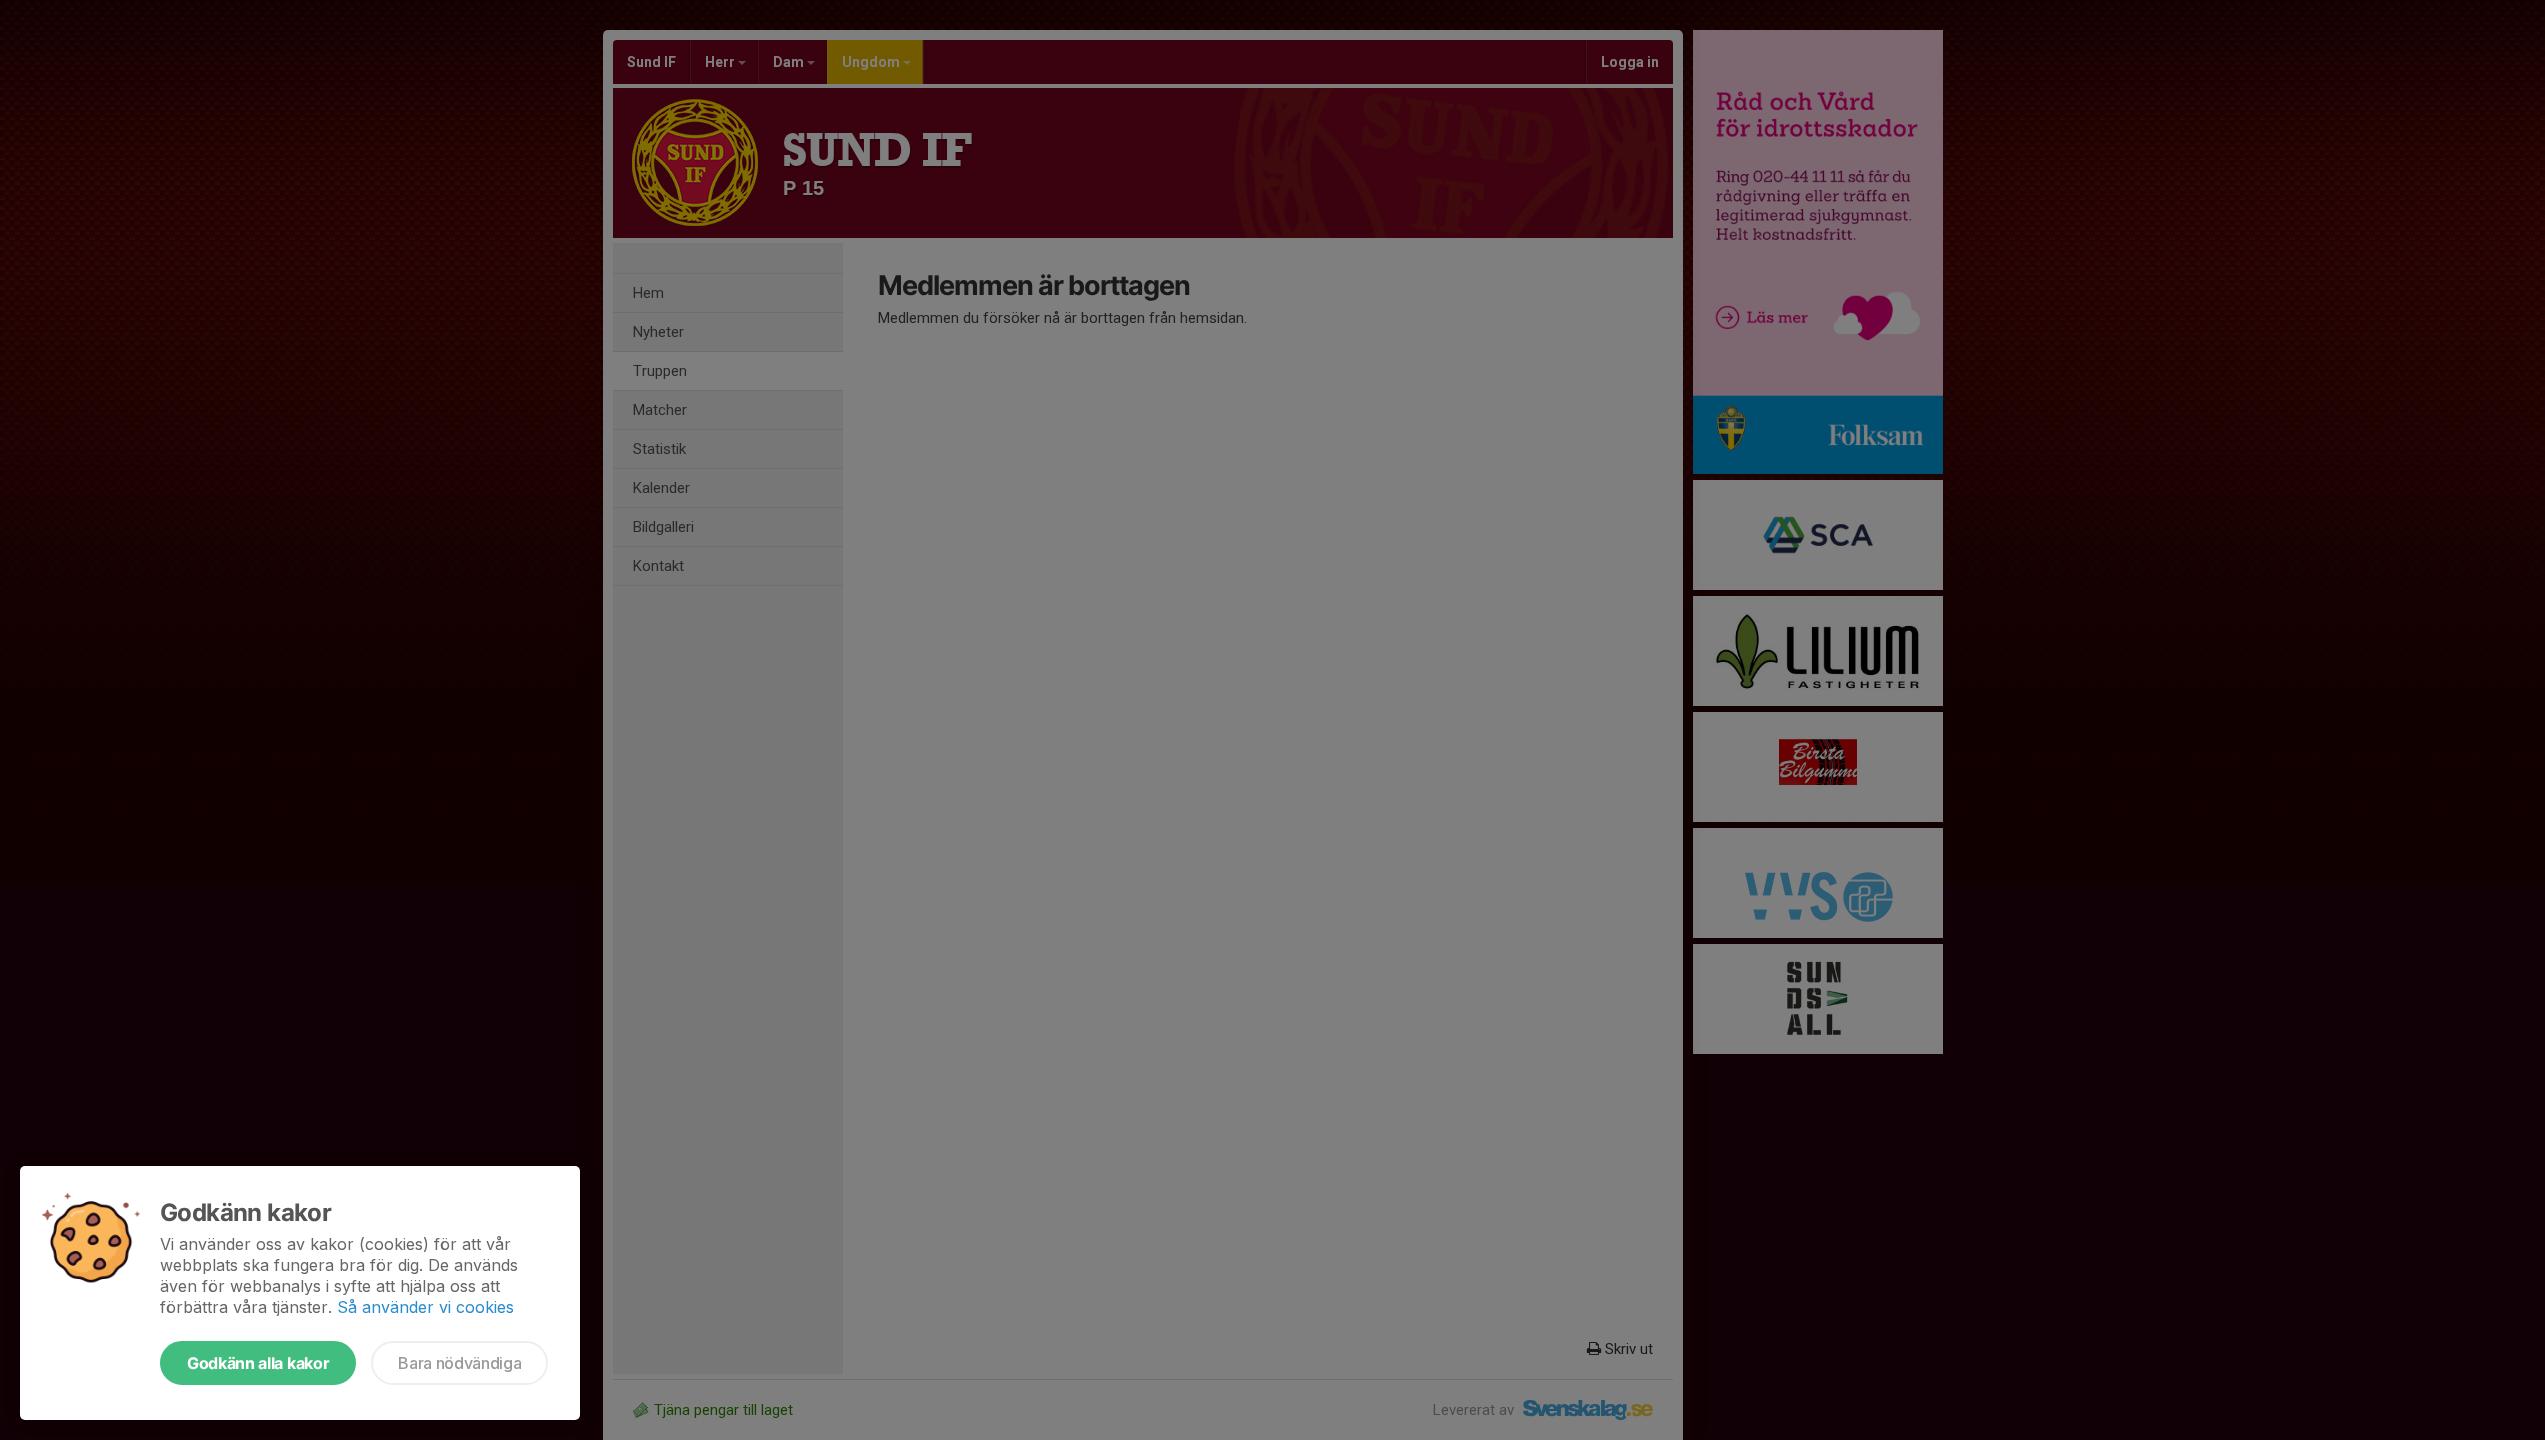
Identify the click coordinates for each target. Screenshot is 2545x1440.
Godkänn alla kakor (258, 1363)
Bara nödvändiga (459, 1363)
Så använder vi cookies (425, 1307)
